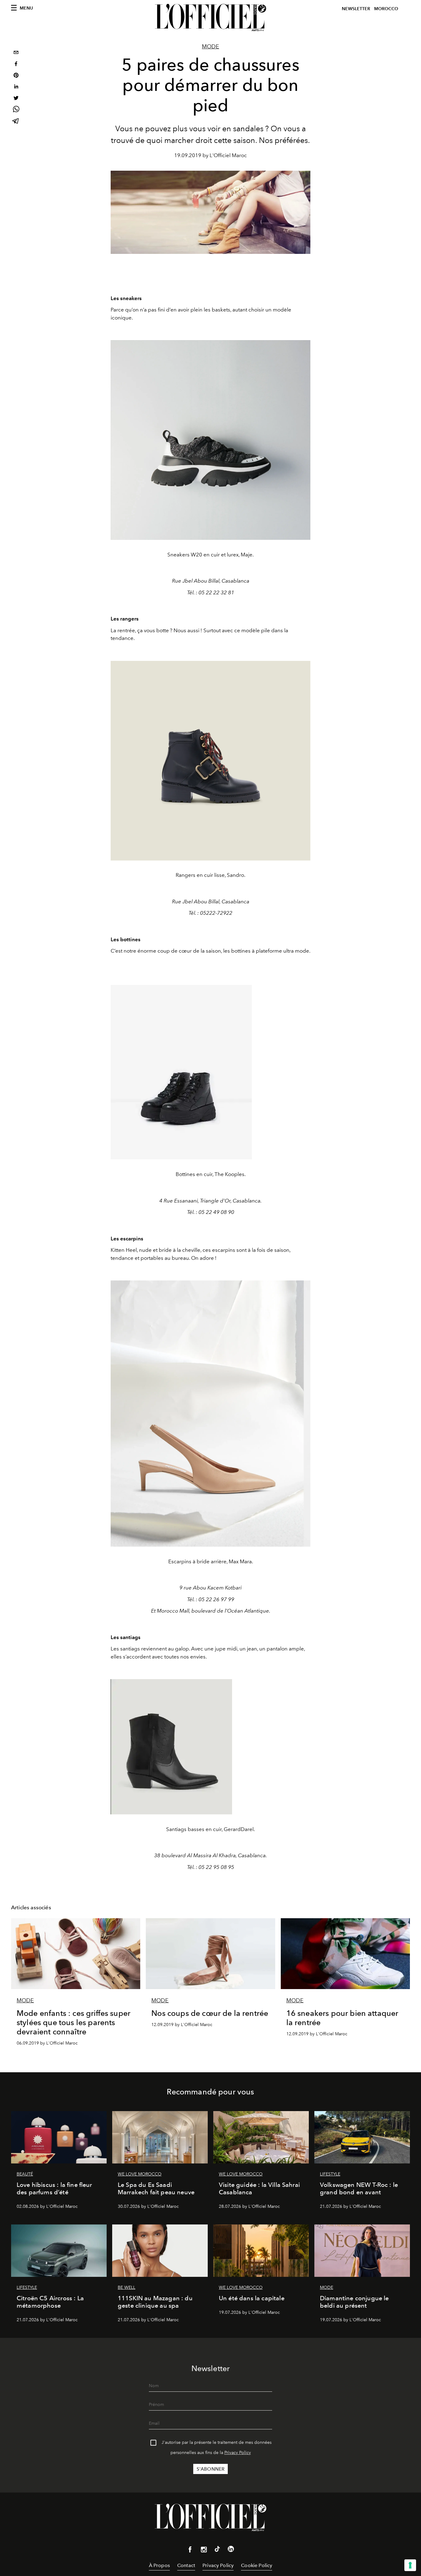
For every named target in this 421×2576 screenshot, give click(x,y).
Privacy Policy (238, 2453)
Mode (211, 47)
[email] (16, 53)
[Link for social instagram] (204, 2551)
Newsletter (356, 9)
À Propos (159, 2565)
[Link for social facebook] (190, 2551)
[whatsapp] (16, 110)
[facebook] (16, 65)
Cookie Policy (257, 2565)
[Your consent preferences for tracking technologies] (410, 2565)
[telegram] (16, 122)
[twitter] (16, 99)
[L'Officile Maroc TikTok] (217, 2550)
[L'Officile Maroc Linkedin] (231, 2550)
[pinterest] (16, 76)
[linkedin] (16, 87)
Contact (186, 2565)
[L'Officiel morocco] (211, 18)
